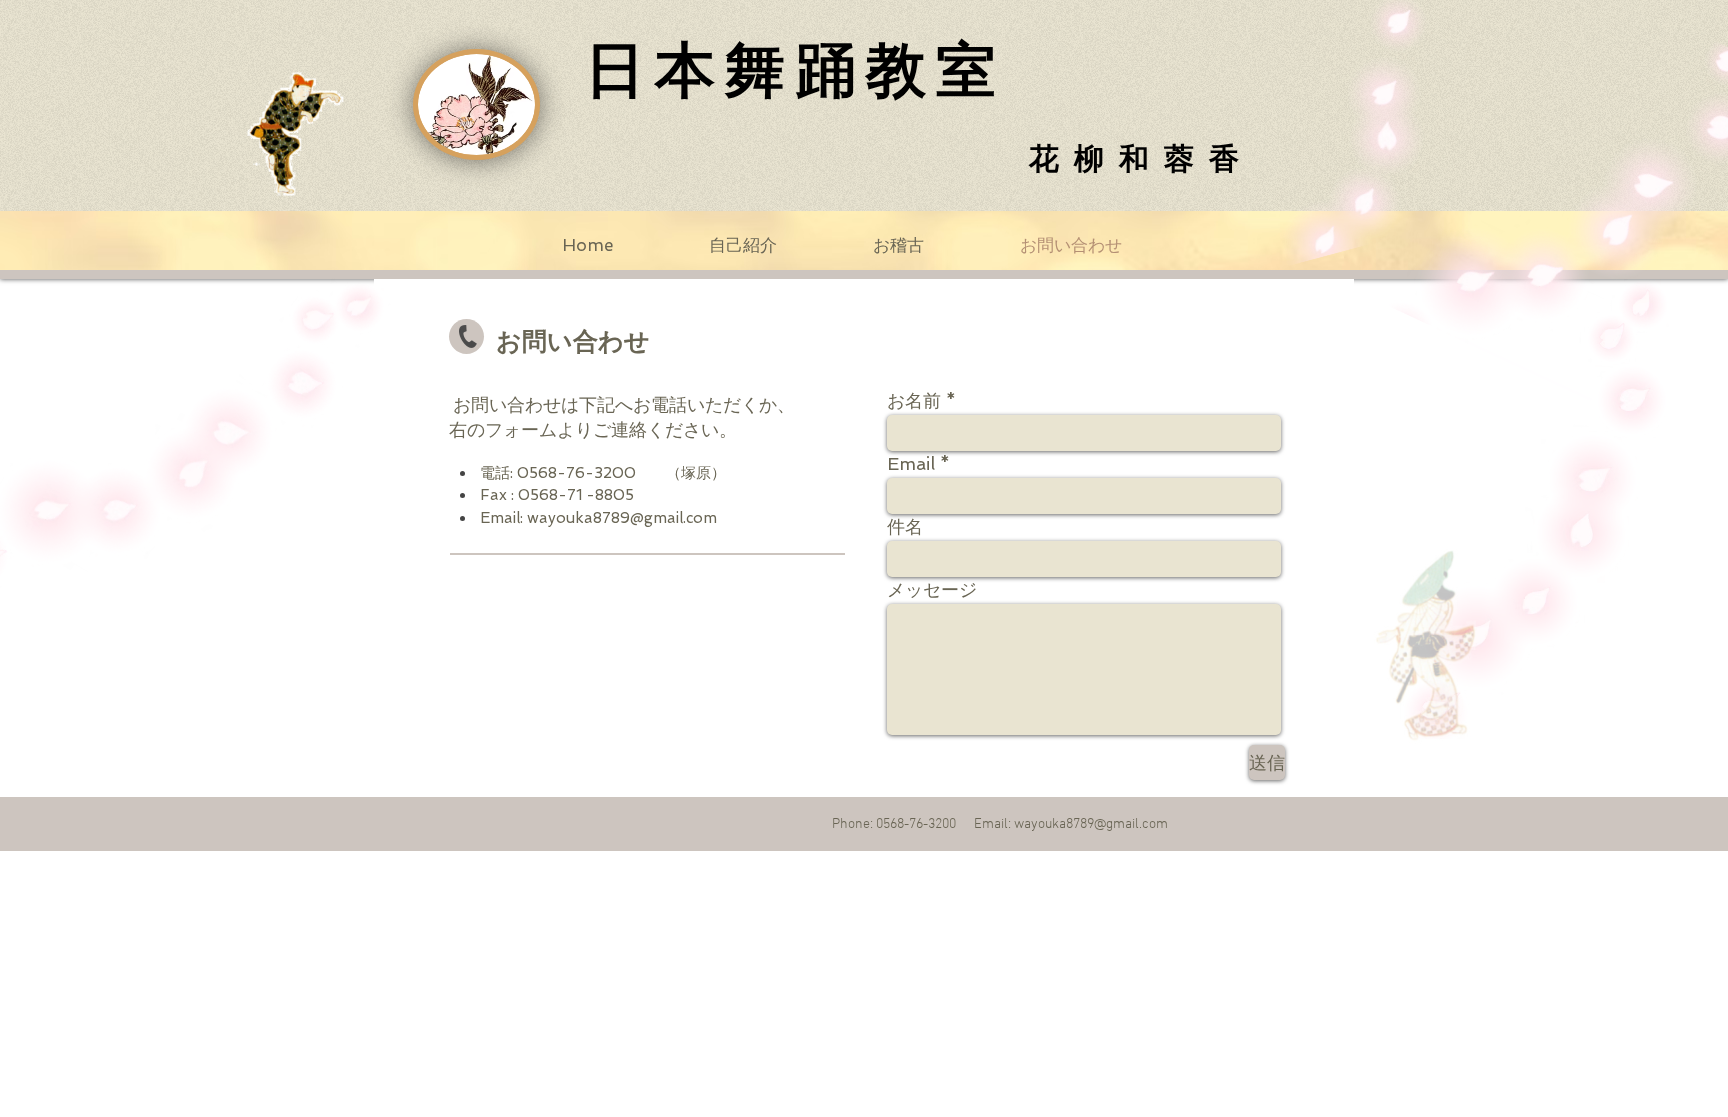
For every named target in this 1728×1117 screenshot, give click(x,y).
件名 (905, 527)
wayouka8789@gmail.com (622, 518)
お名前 (914, 401)
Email (911, 464)
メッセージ (932, 590)
